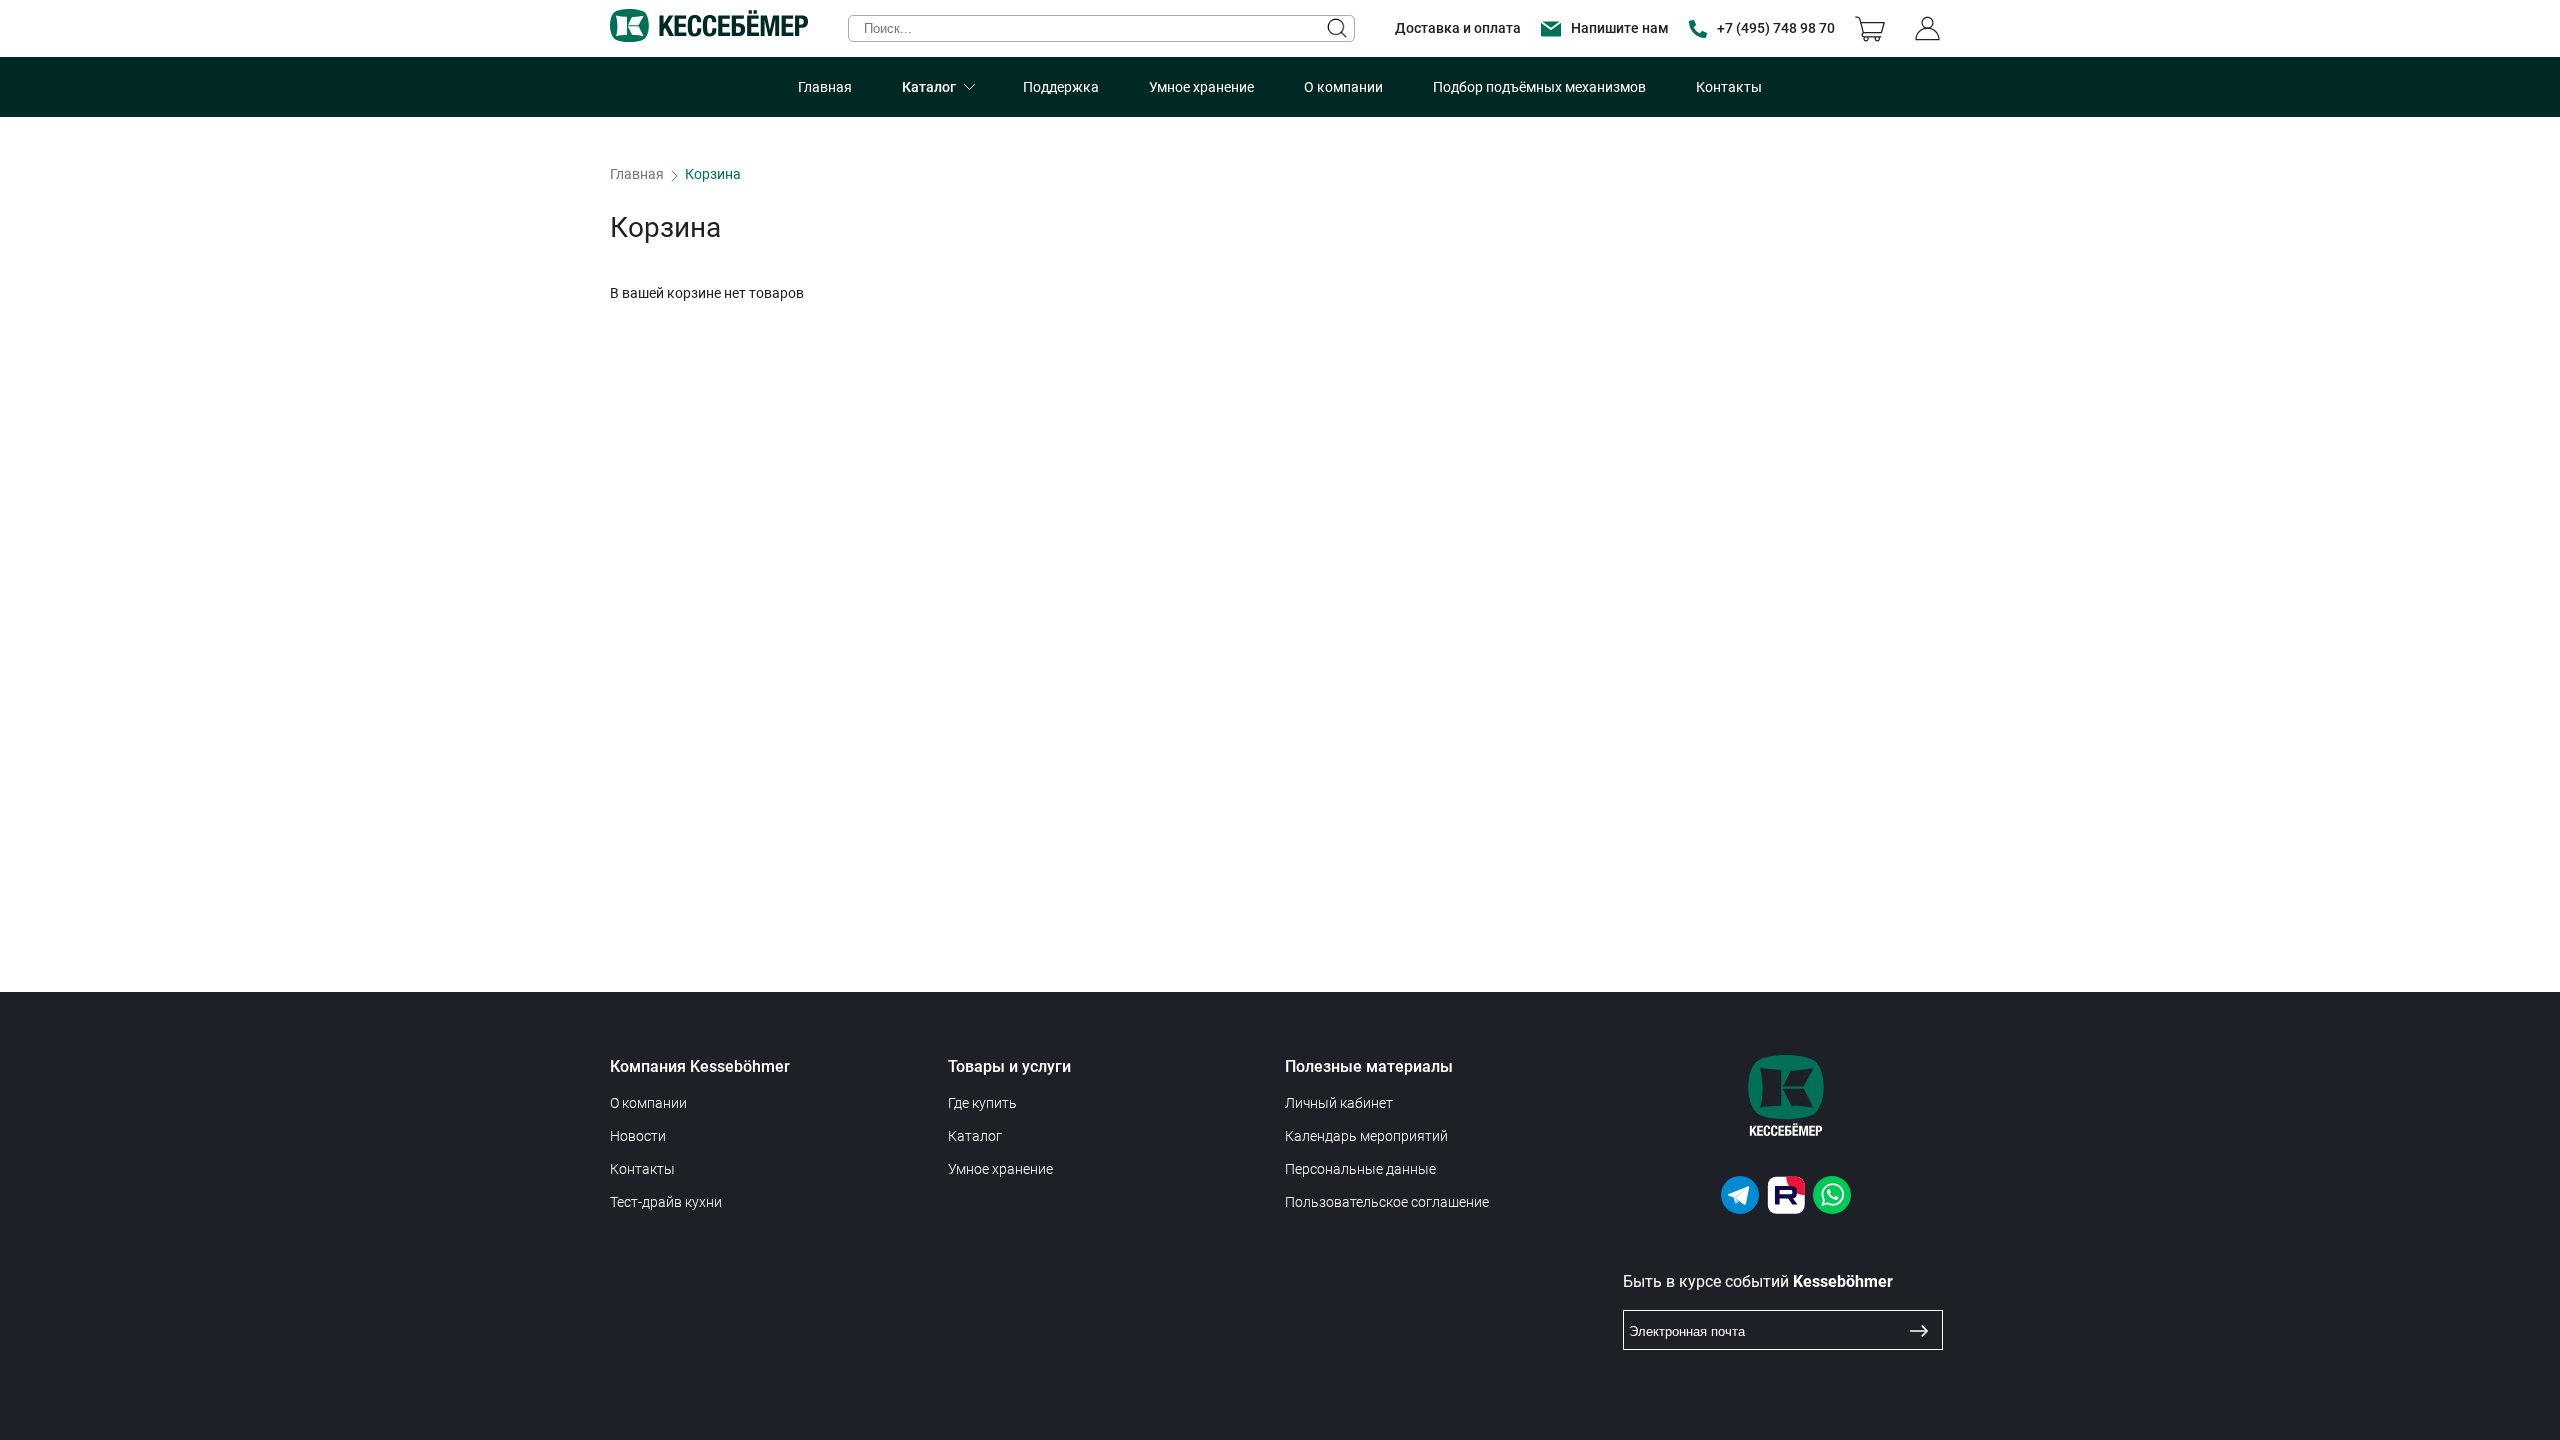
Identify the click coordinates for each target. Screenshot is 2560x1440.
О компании (1343, 87)
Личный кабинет (1339, 1103)
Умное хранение (1201, 87)
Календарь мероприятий (1366, 1136)
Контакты (1729, 87)
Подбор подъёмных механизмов (1539, 87)
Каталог (929, 87)
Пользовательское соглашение (1387, 1202)
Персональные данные (1360, 1169)
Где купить (982, 1103)
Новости (638, 1136)
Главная (825, 87)
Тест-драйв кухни (666, 1202)
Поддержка (1061, 87)
